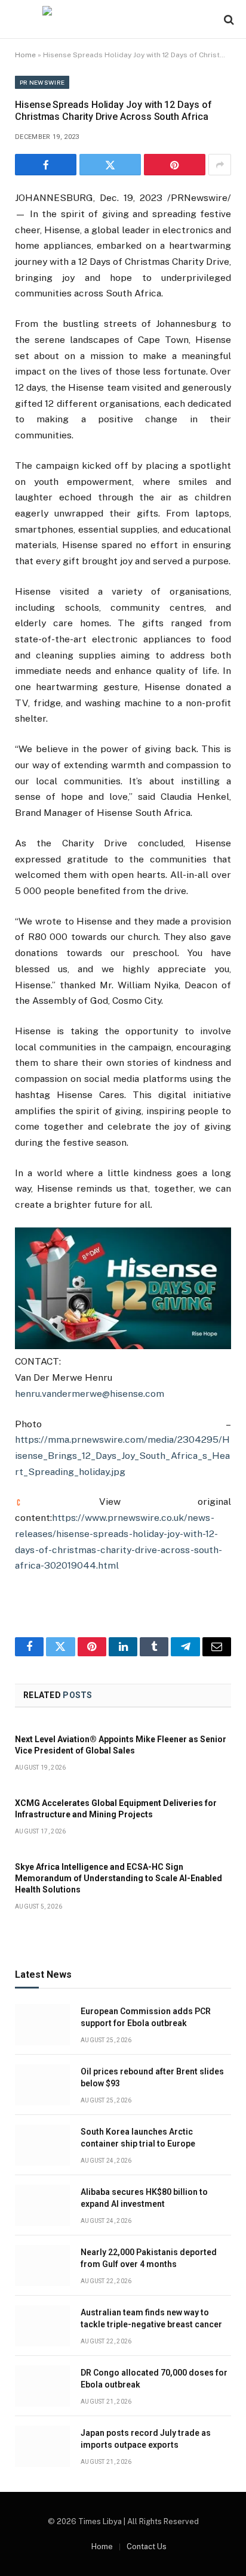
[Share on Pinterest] (175, 165)
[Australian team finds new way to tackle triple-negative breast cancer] (42, 2326)
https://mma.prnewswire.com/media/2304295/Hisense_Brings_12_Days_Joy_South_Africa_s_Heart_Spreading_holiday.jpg (122, 1455)
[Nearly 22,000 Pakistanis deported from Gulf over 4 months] (42, 2266)
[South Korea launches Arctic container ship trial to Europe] (42, 2145)
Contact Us (147, 2546)
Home (25, 55)
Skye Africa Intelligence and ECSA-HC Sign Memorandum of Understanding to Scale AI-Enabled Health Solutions (119, 1878)
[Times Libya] (123, 19)
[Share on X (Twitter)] (110, 165)
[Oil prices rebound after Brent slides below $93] (42, 2085)
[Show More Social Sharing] (220, 165)
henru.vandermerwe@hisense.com (90, 1394)
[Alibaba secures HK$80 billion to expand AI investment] (42, 2205)
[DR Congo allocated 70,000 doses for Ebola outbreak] (42, 2386)
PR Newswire (42, 82)
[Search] (228, 19)
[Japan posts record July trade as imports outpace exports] (42, 2446)
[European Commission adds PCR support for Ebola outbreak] (42, 2025)
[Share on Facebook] (46, 165)
